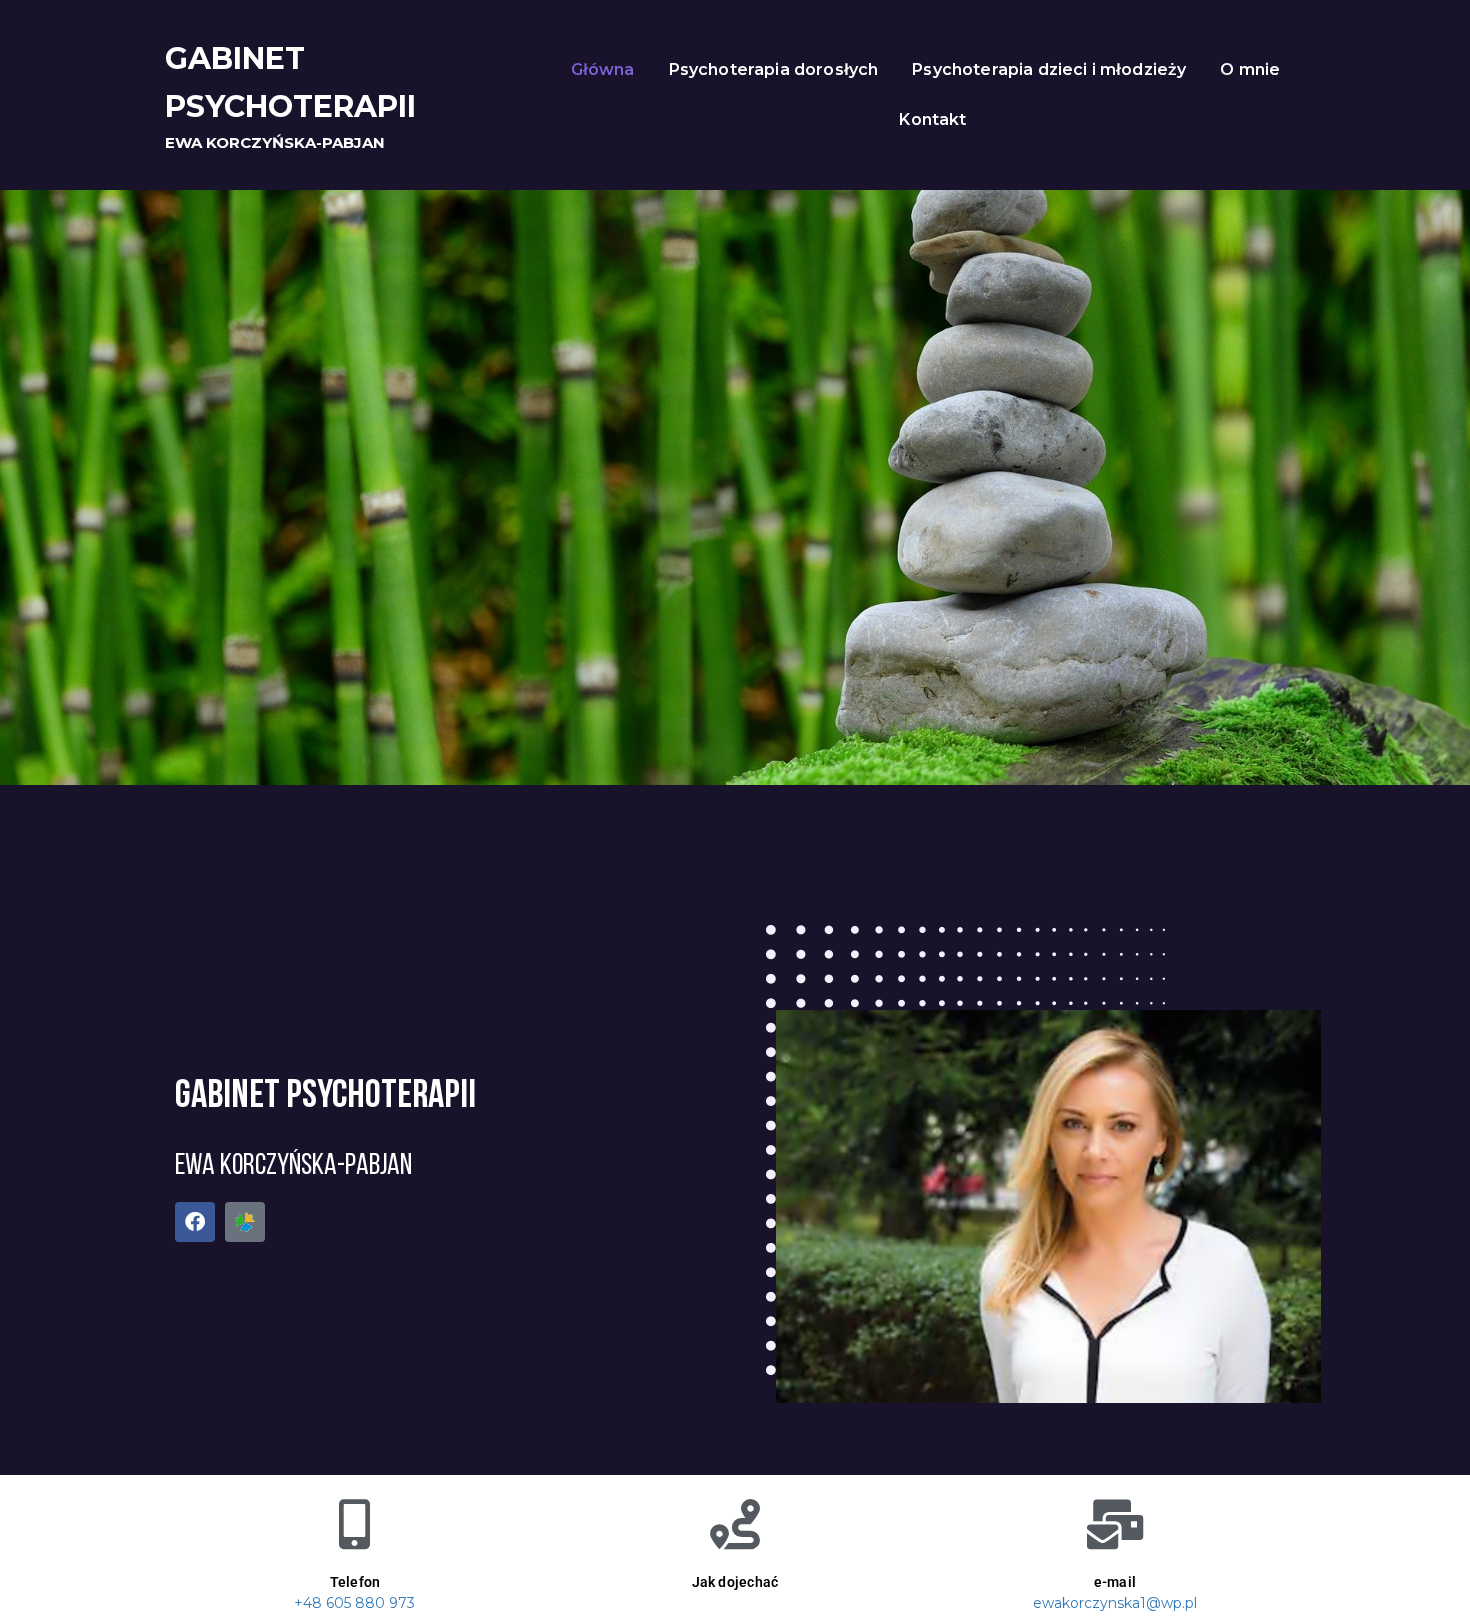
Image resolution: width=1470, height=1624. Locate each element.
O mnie (1250, 69)
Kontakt (932, 119)
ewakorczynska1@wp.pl (1115, 1603)
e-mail (1115, 1582)
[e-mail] (1115, 1524)
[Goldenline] (245, 1222)
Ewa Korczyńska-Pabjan (275, 142)
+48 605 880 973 (354, 1603)
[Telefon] (355, 1524)
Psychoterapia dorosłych (774, 69)
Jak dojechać (735, 1582)
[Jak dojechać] (735, 1524)
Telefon (355, 1582)
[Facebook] (195, 1222)
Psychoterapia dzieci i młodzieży (1049, 69)
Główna (603, 69)
